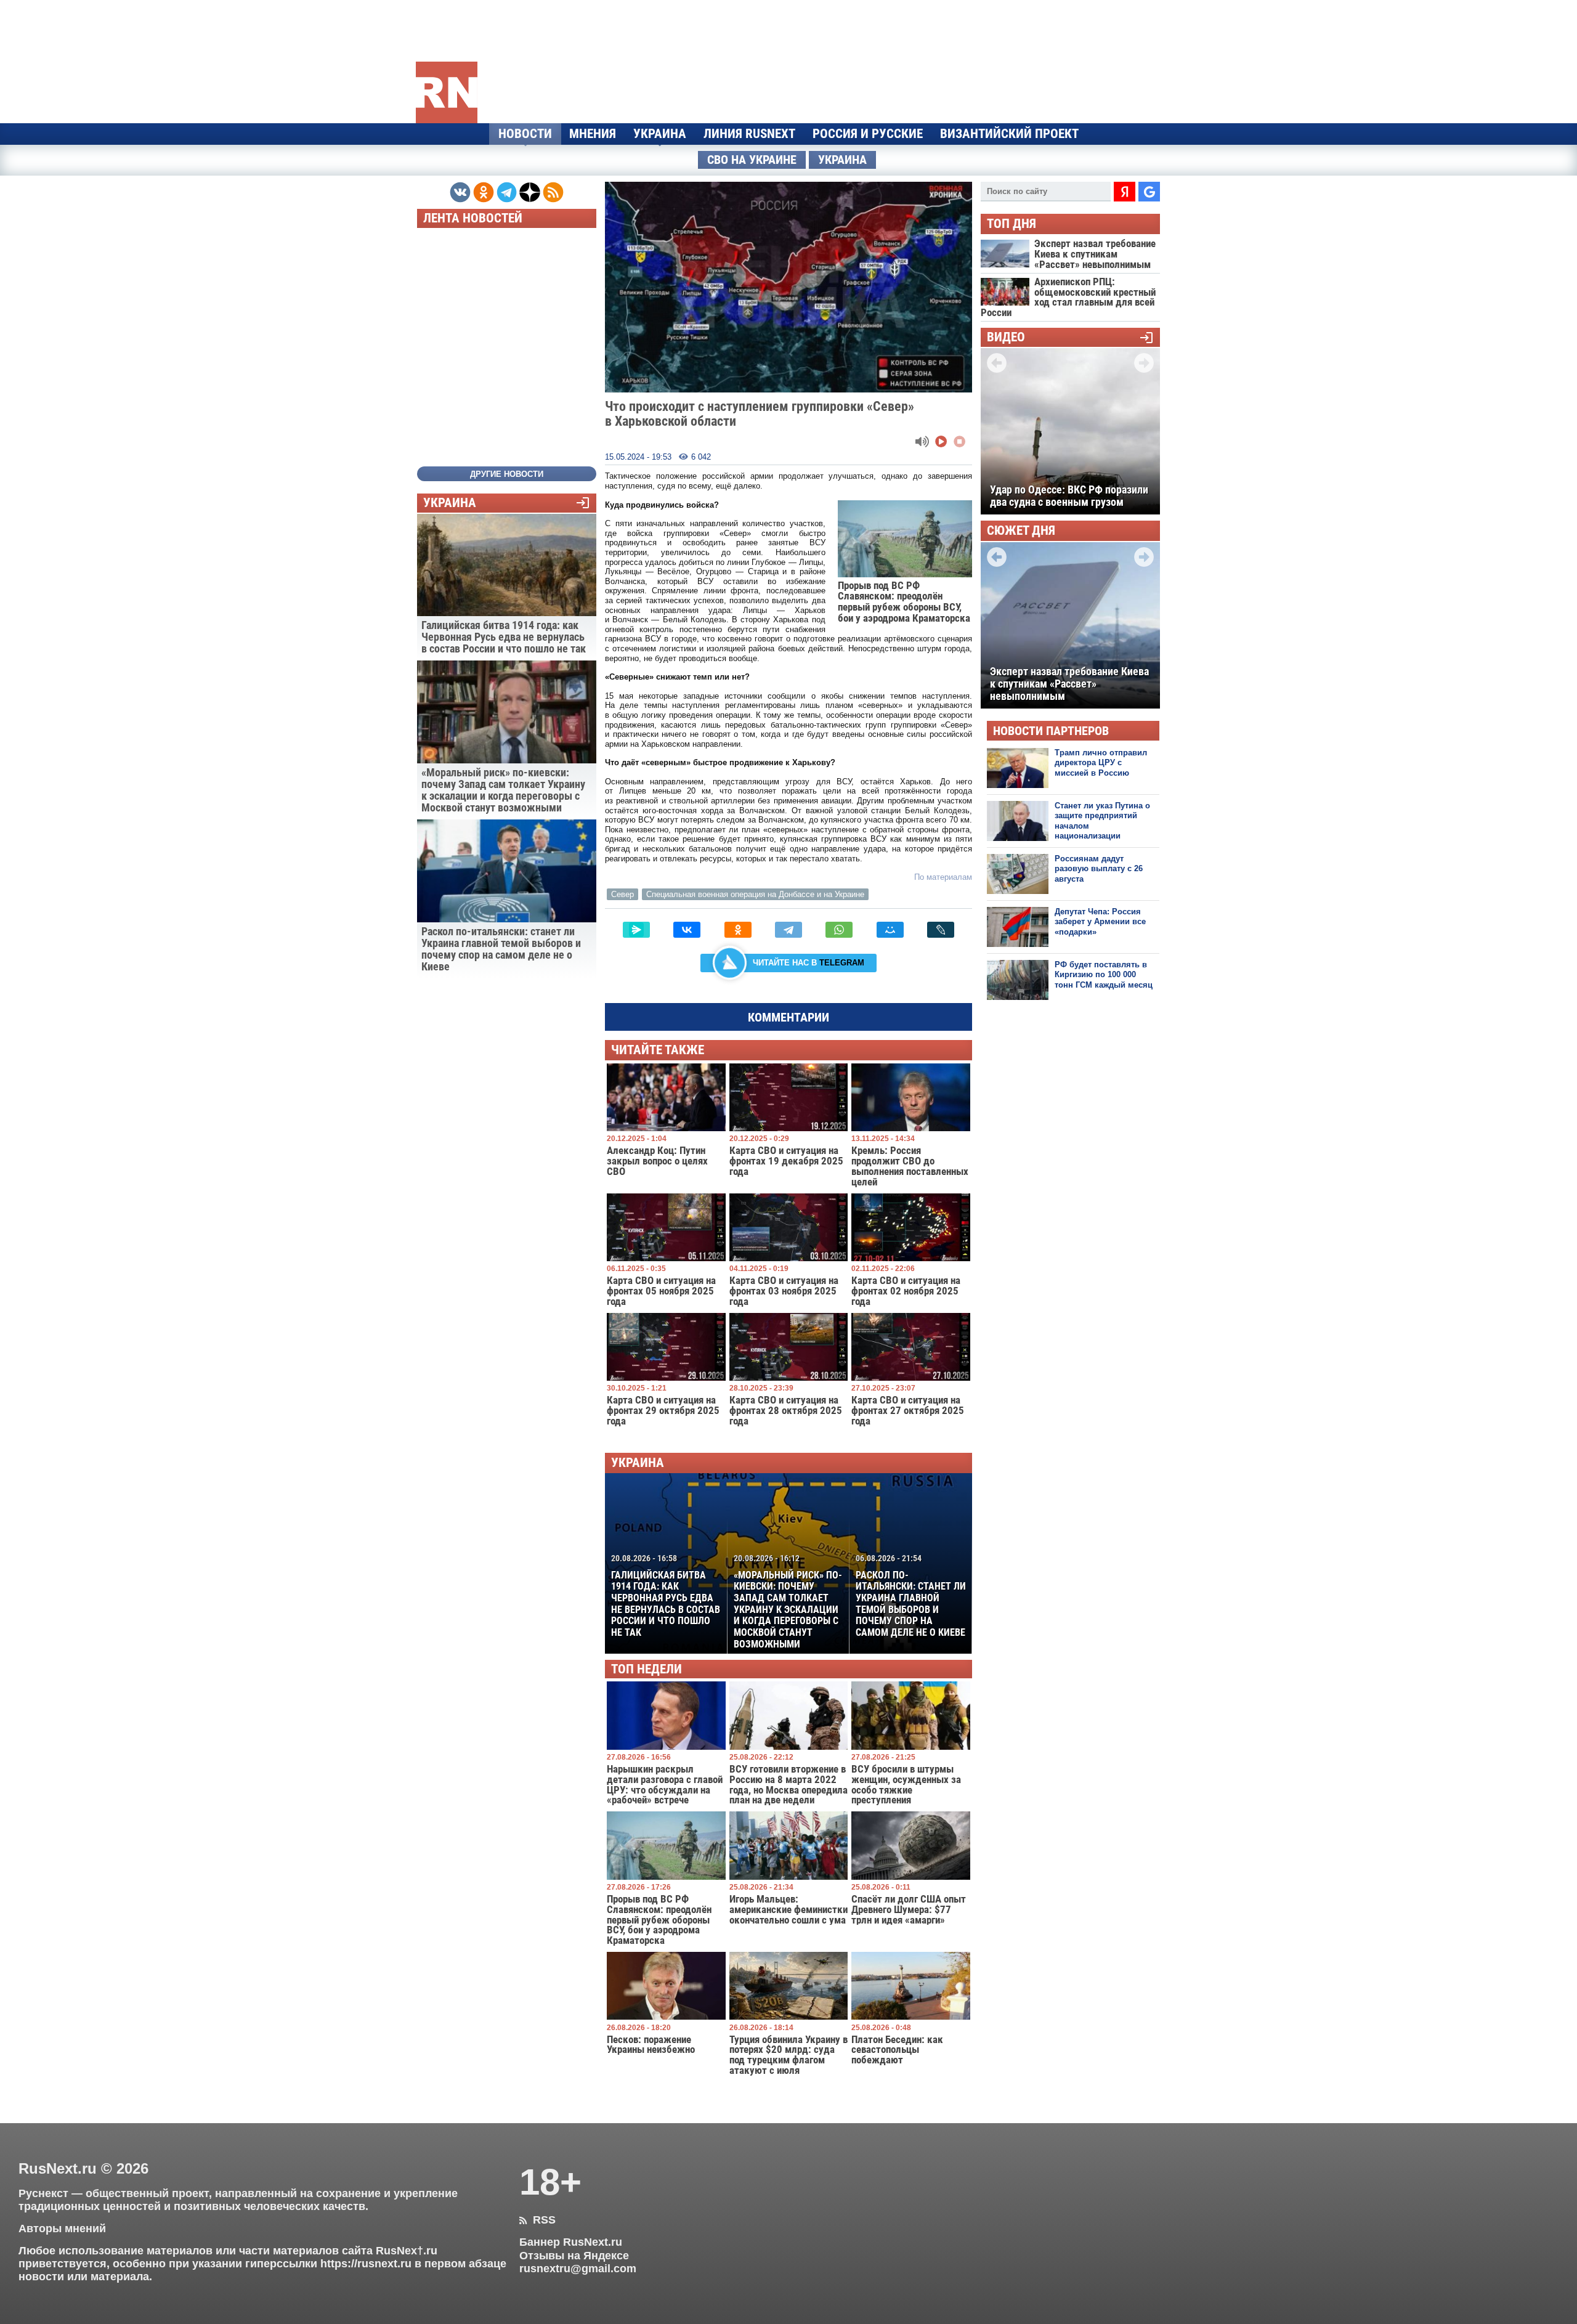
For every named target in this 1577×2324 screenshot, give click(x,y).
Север (622, 894)
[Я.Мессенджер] (636, 930)
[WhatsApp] (839, 930)
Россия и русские (868, 134)
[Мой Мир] (890, 930)
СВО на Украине (752, 160)
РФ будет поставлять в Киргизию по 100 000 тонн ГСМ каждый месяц (1104, 975)
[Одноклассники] (738, 930)
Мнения (593, 134)
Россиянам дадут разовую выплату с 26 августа (1099, 869)
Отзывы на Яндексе (574, 2256)
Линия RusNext (749, 134)
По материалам (943, 877)
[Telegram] (788, 930)
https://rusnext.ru (366, 2264)
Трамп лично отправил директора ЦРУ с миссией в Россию (1101, 763)
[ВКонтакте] (687, 930)
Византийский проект (1009, 134)
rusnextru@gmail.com (578, 2269)
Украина (660, 134)
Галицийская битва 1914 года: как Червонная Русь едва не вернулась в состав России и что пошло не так (666, 1596)
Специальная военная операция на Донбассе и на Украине (755, 894)
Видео (1006, 337)
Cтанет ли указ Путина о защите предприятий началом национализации (1102, 821)
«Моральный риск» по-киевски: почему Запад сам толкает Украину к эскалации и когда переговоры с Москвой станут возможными (788, 1602)
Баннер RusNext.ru (571, 2242)
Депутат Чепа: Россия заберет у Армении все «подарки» (1100, 922)
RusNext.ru (58, 2168)
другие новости (507, 474)
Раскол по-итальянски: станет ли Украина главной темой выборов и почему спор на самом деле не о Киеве (911, 1596)
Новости (525, 134)
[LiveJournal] (941, 930)
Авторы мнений (62, 2229)
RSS (537, 2220)
